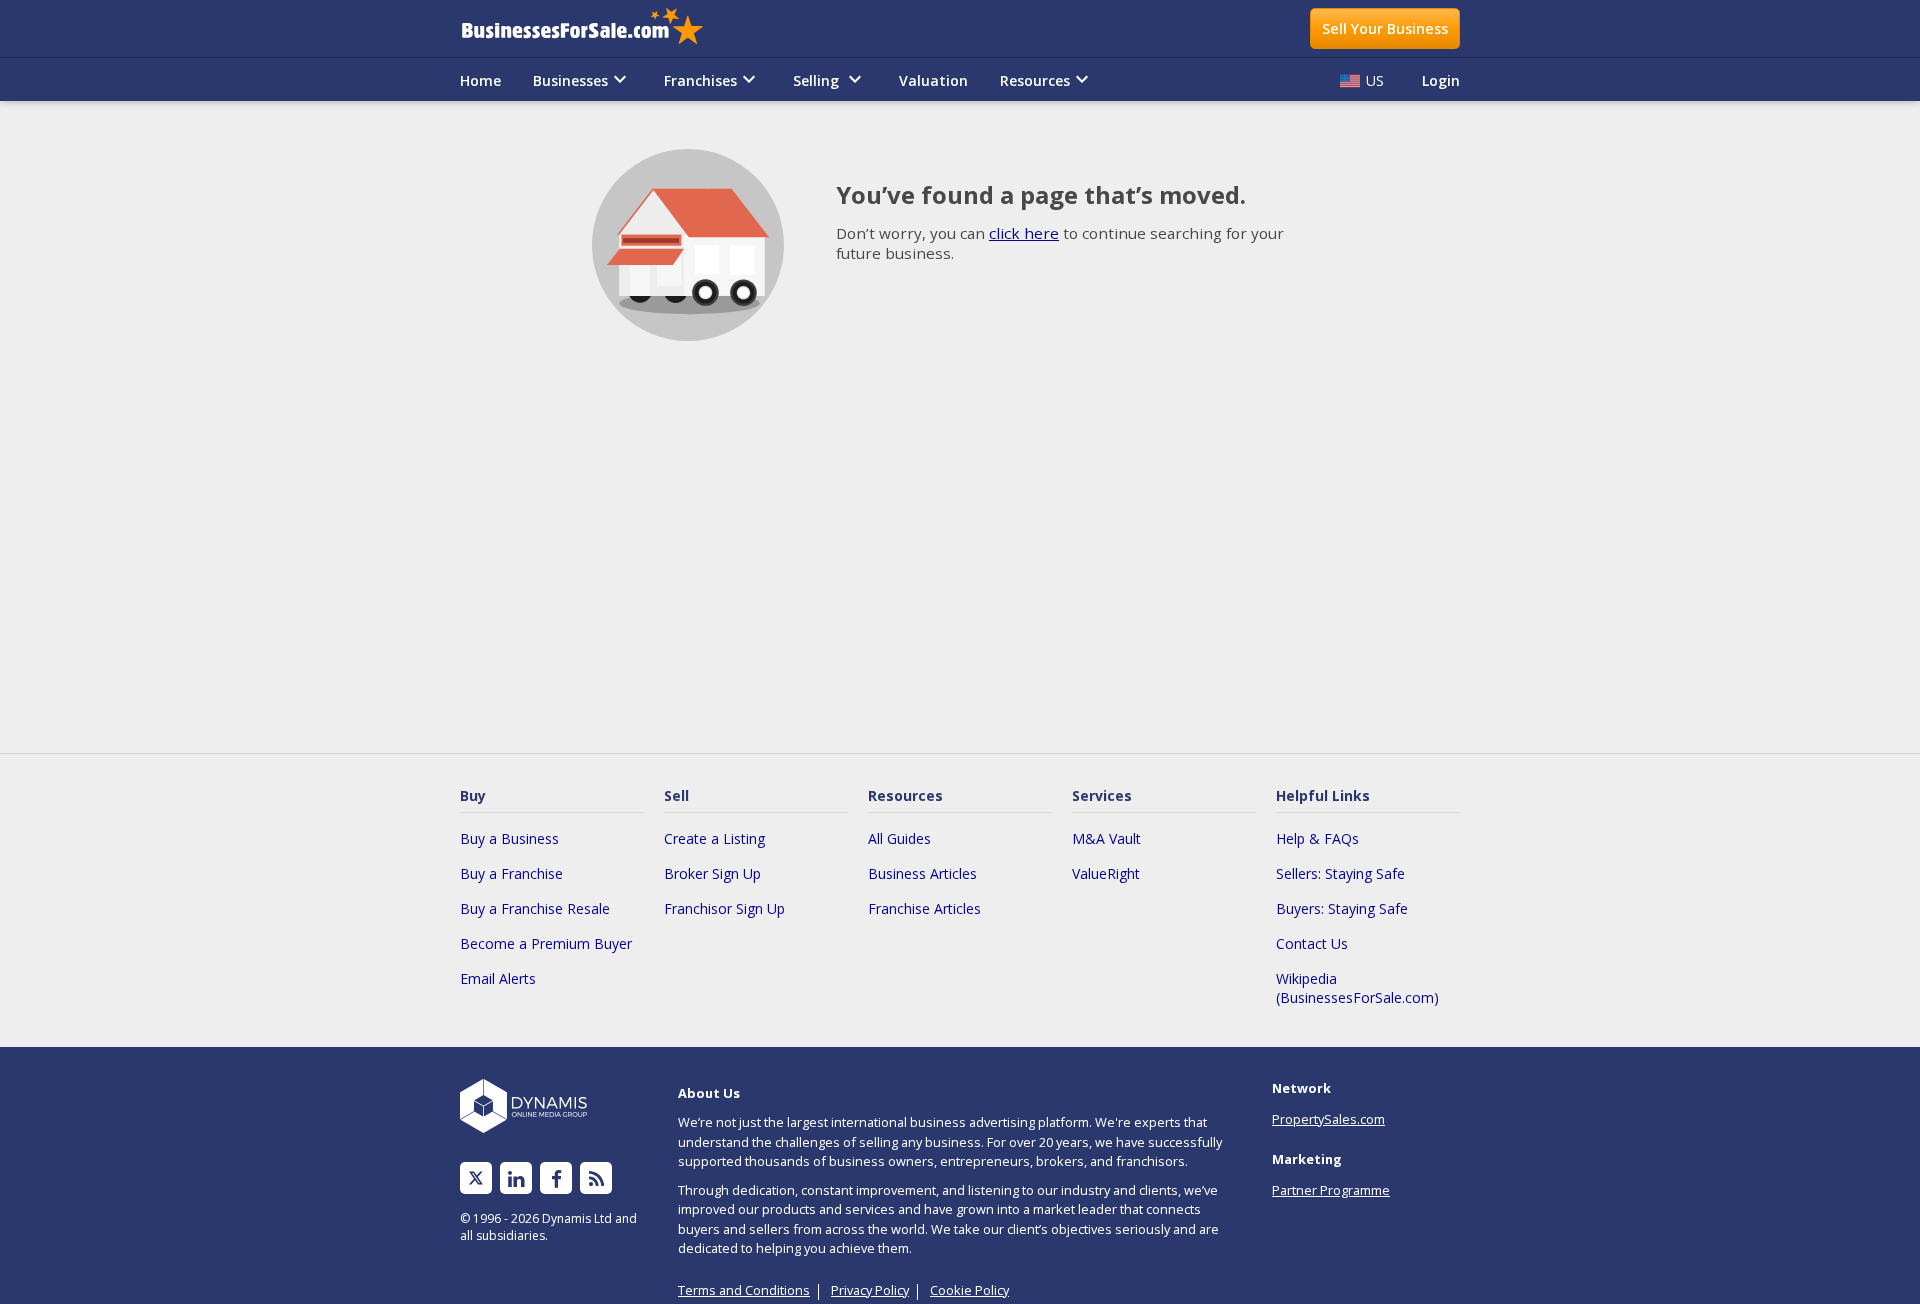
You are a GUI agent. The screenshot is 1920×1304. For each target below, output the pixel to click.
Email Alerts (498, 978)
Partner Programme (1331, 1190)
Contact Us (1312, 943)
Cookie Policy (969, 1290)
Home (480, 80)
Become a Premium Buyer (546, 943)
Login (1441, 80)
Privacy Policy (870, 1290)
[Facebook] (556, 1178)
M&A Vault (1106, 838)
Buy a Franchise (511, 873)
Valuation (933, 80)
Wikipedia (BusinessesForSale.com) (1357, 988)
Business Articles (922, 873)
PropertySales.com (1328, 1119)
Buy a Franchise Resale (535, 908)
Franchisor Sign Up (724, 908)
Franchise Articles (924, 908)
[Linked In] (516, 1178)
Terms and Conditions (744, 1290)
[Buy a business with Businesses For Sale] (596, 28)
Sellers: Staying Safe (1340, 873)
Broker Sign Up (712, 873)
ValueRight (1106, 873)
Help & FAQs (1317, 838)
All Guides (899, 838)
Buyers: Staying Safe (1342, 908)
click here (1024, 233)
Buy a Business (509, 838)
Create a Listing (714, 838)
